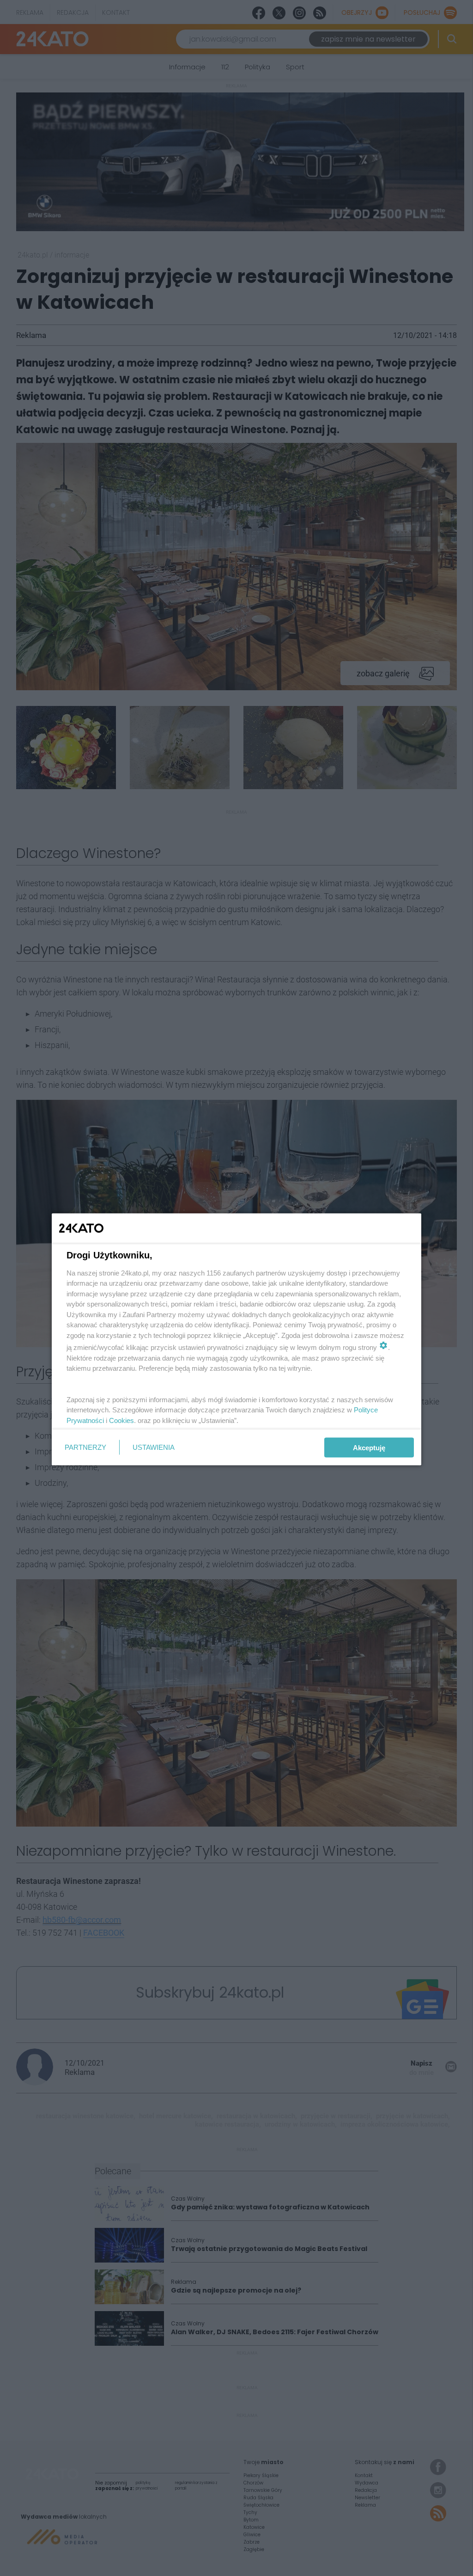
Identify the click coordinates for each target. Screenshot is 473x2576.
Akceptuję (369, 1447)
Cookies (121, 1420)
